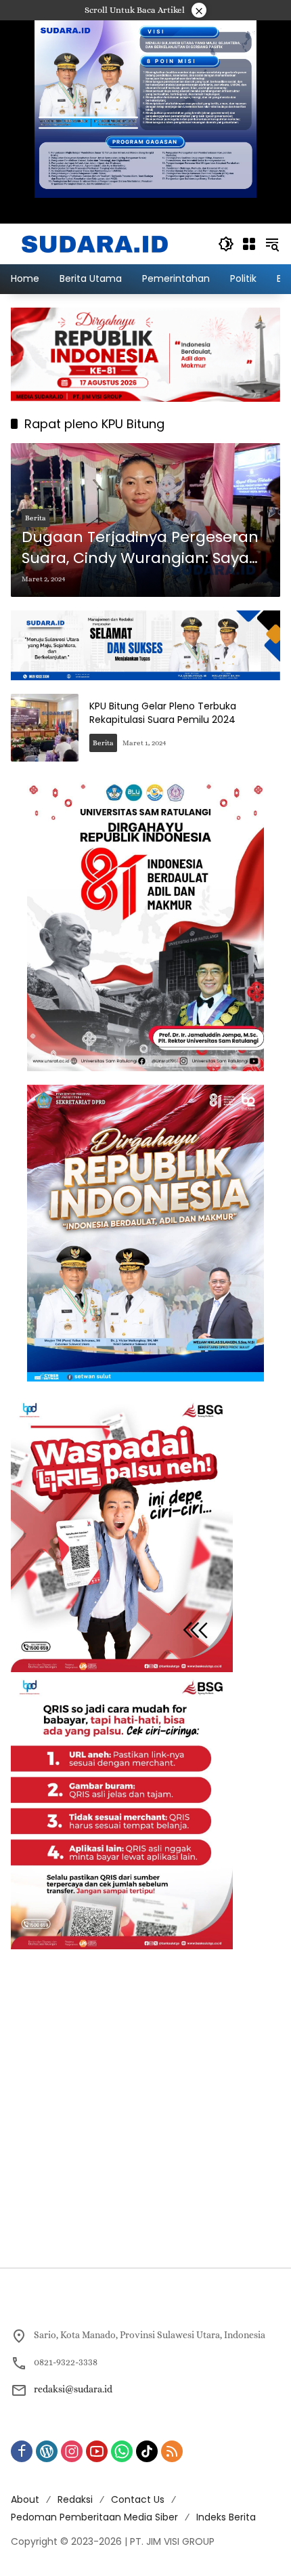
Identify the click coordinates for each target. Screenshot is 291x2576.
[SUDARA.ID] (95, 243)
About (25, 2499)
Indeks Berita (226, 2517)
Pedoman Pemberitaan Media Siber (94, 2517)
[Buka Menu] (249, 244)
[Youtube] (97, 2451)
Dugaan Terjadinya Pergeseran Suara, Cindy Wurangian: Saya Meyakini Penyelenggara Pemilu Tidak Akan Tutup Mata (143, 548)
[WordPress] (47, 2451)
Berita (36, 518)
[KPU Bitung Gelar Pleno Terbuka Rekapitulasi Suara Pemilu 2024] (45, 728)
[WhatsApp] (122, 2451)
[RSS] (172, 2451)
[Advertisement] (145, 2108)
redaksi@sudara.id (73, 2389)
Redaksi (75, 2499)
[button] (226, 244)
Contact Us (138, 2499)
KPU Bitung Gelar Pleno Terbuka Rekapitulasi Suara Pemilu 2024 (163, 713)
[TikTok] (147, 2451)
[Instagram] (72, 2451)
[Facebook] (22, 2451)
